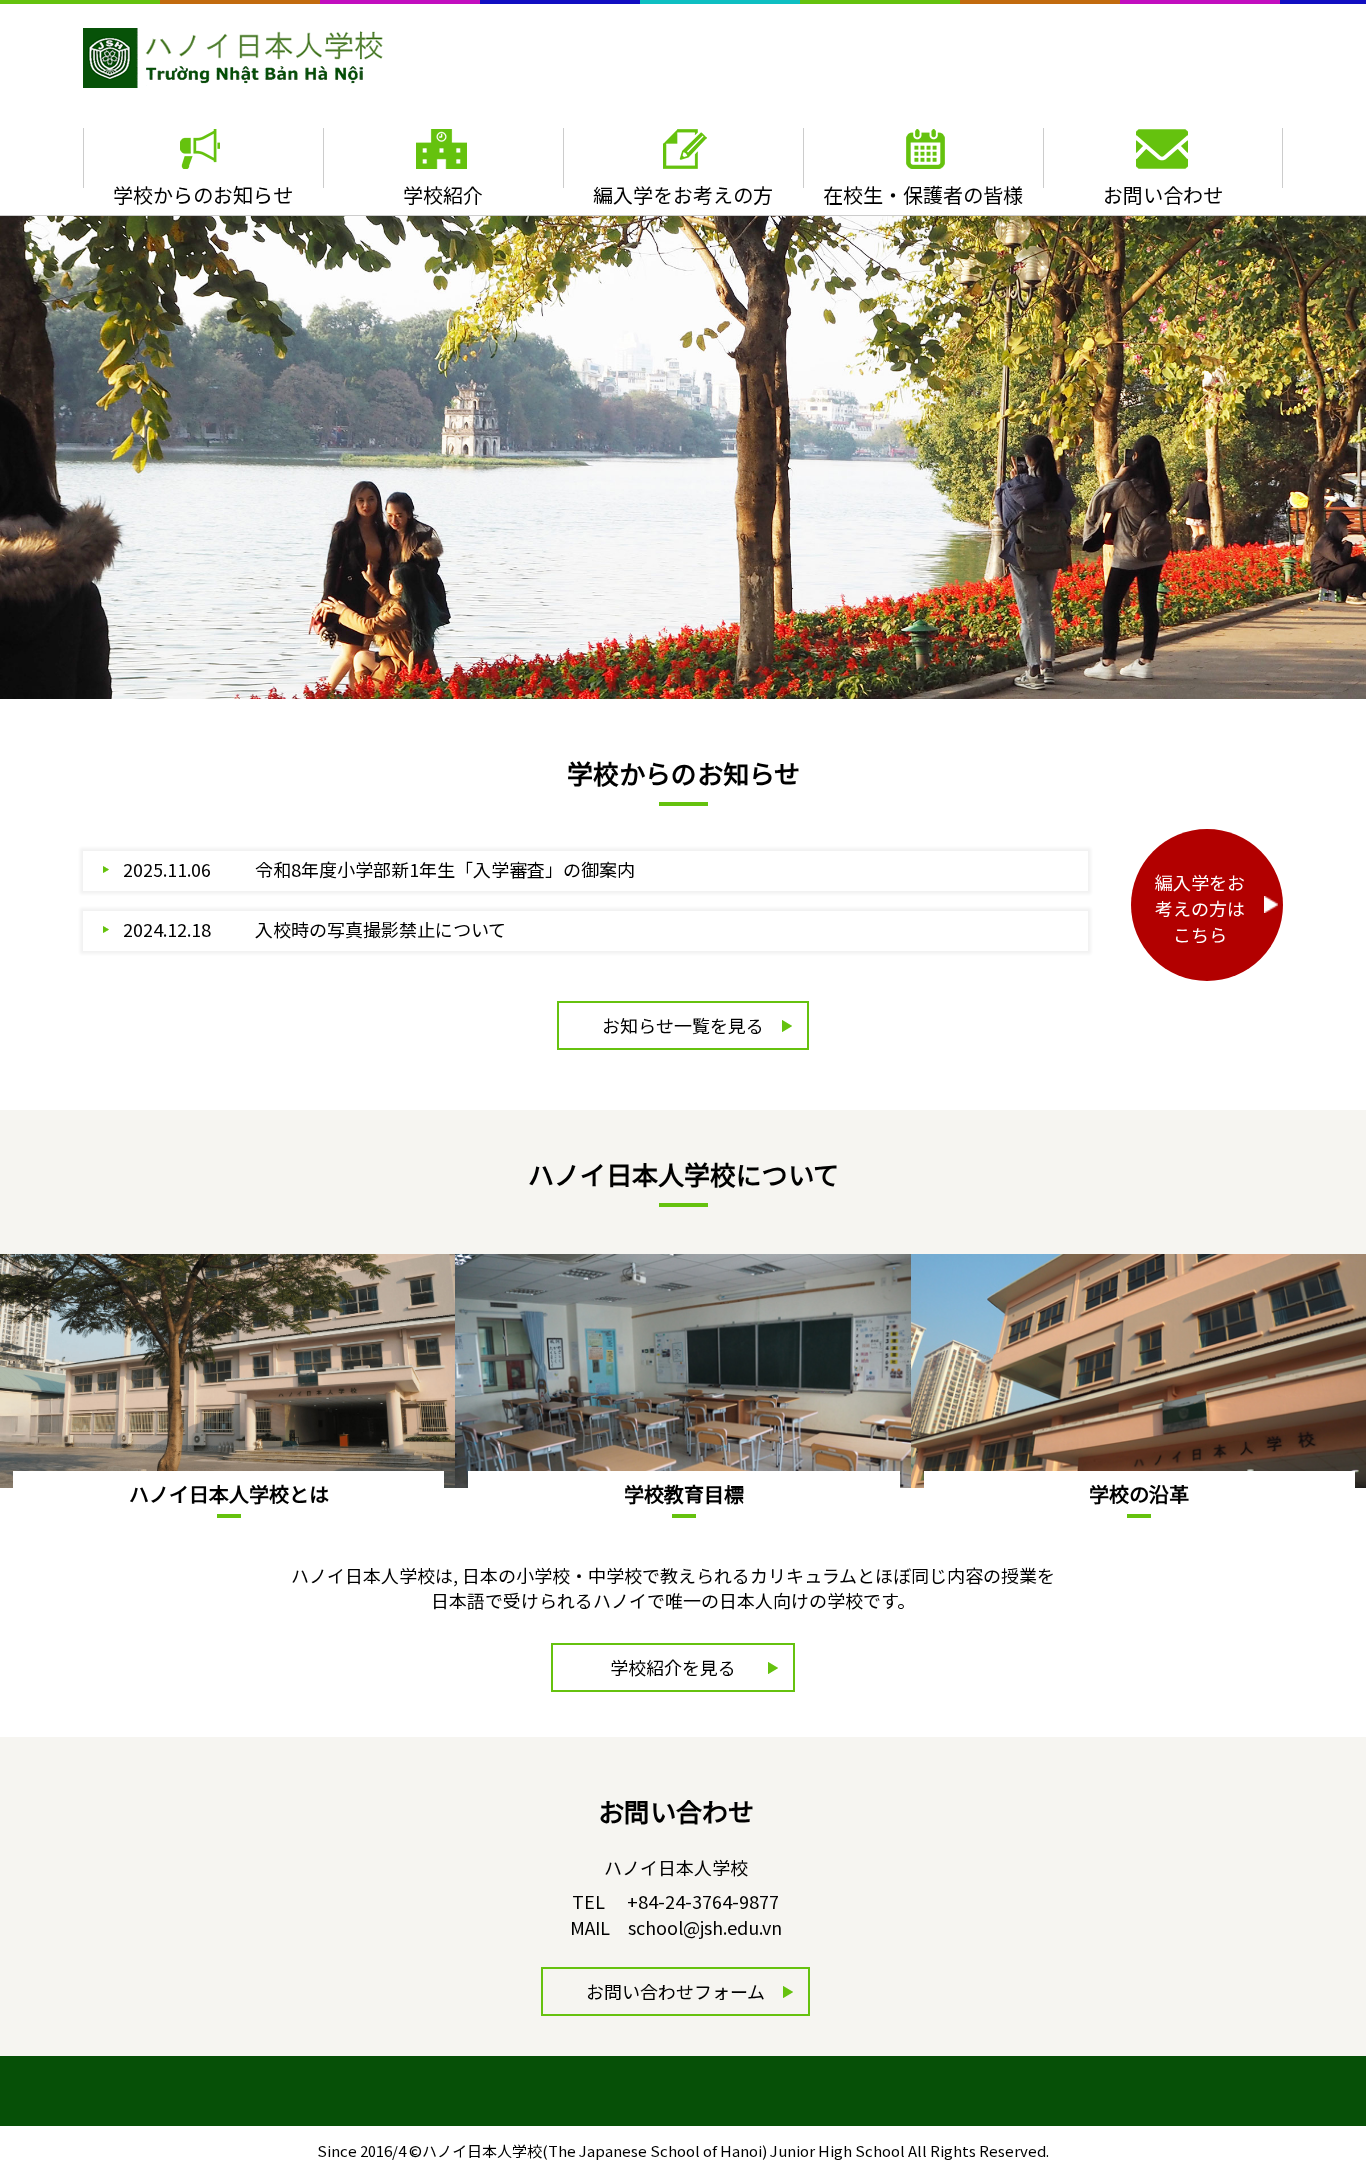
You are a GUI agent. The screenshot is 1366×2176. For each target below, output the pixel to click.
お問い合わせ (1163, 194)
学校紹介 (443, 194)
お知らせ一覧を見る (683, 1025)
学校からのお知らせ (203, 194)
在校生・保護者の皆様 (923, 194)
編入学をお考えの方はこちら (1200, 908)
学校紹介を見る (673, 1667)
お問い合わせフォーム (675, 1991)
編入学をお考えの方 (683, 194)
